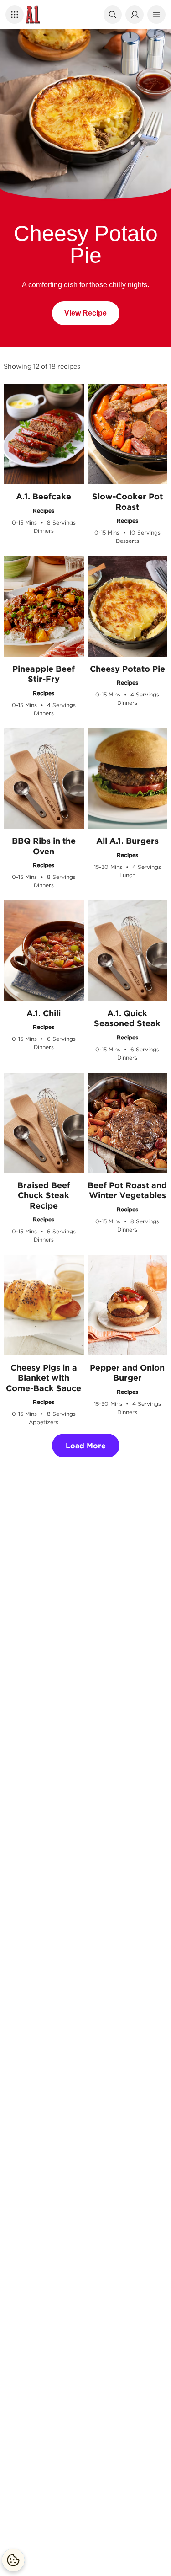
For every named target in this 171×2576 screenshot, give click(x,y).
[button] (15, 15)
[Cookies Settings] (13, 2560)
